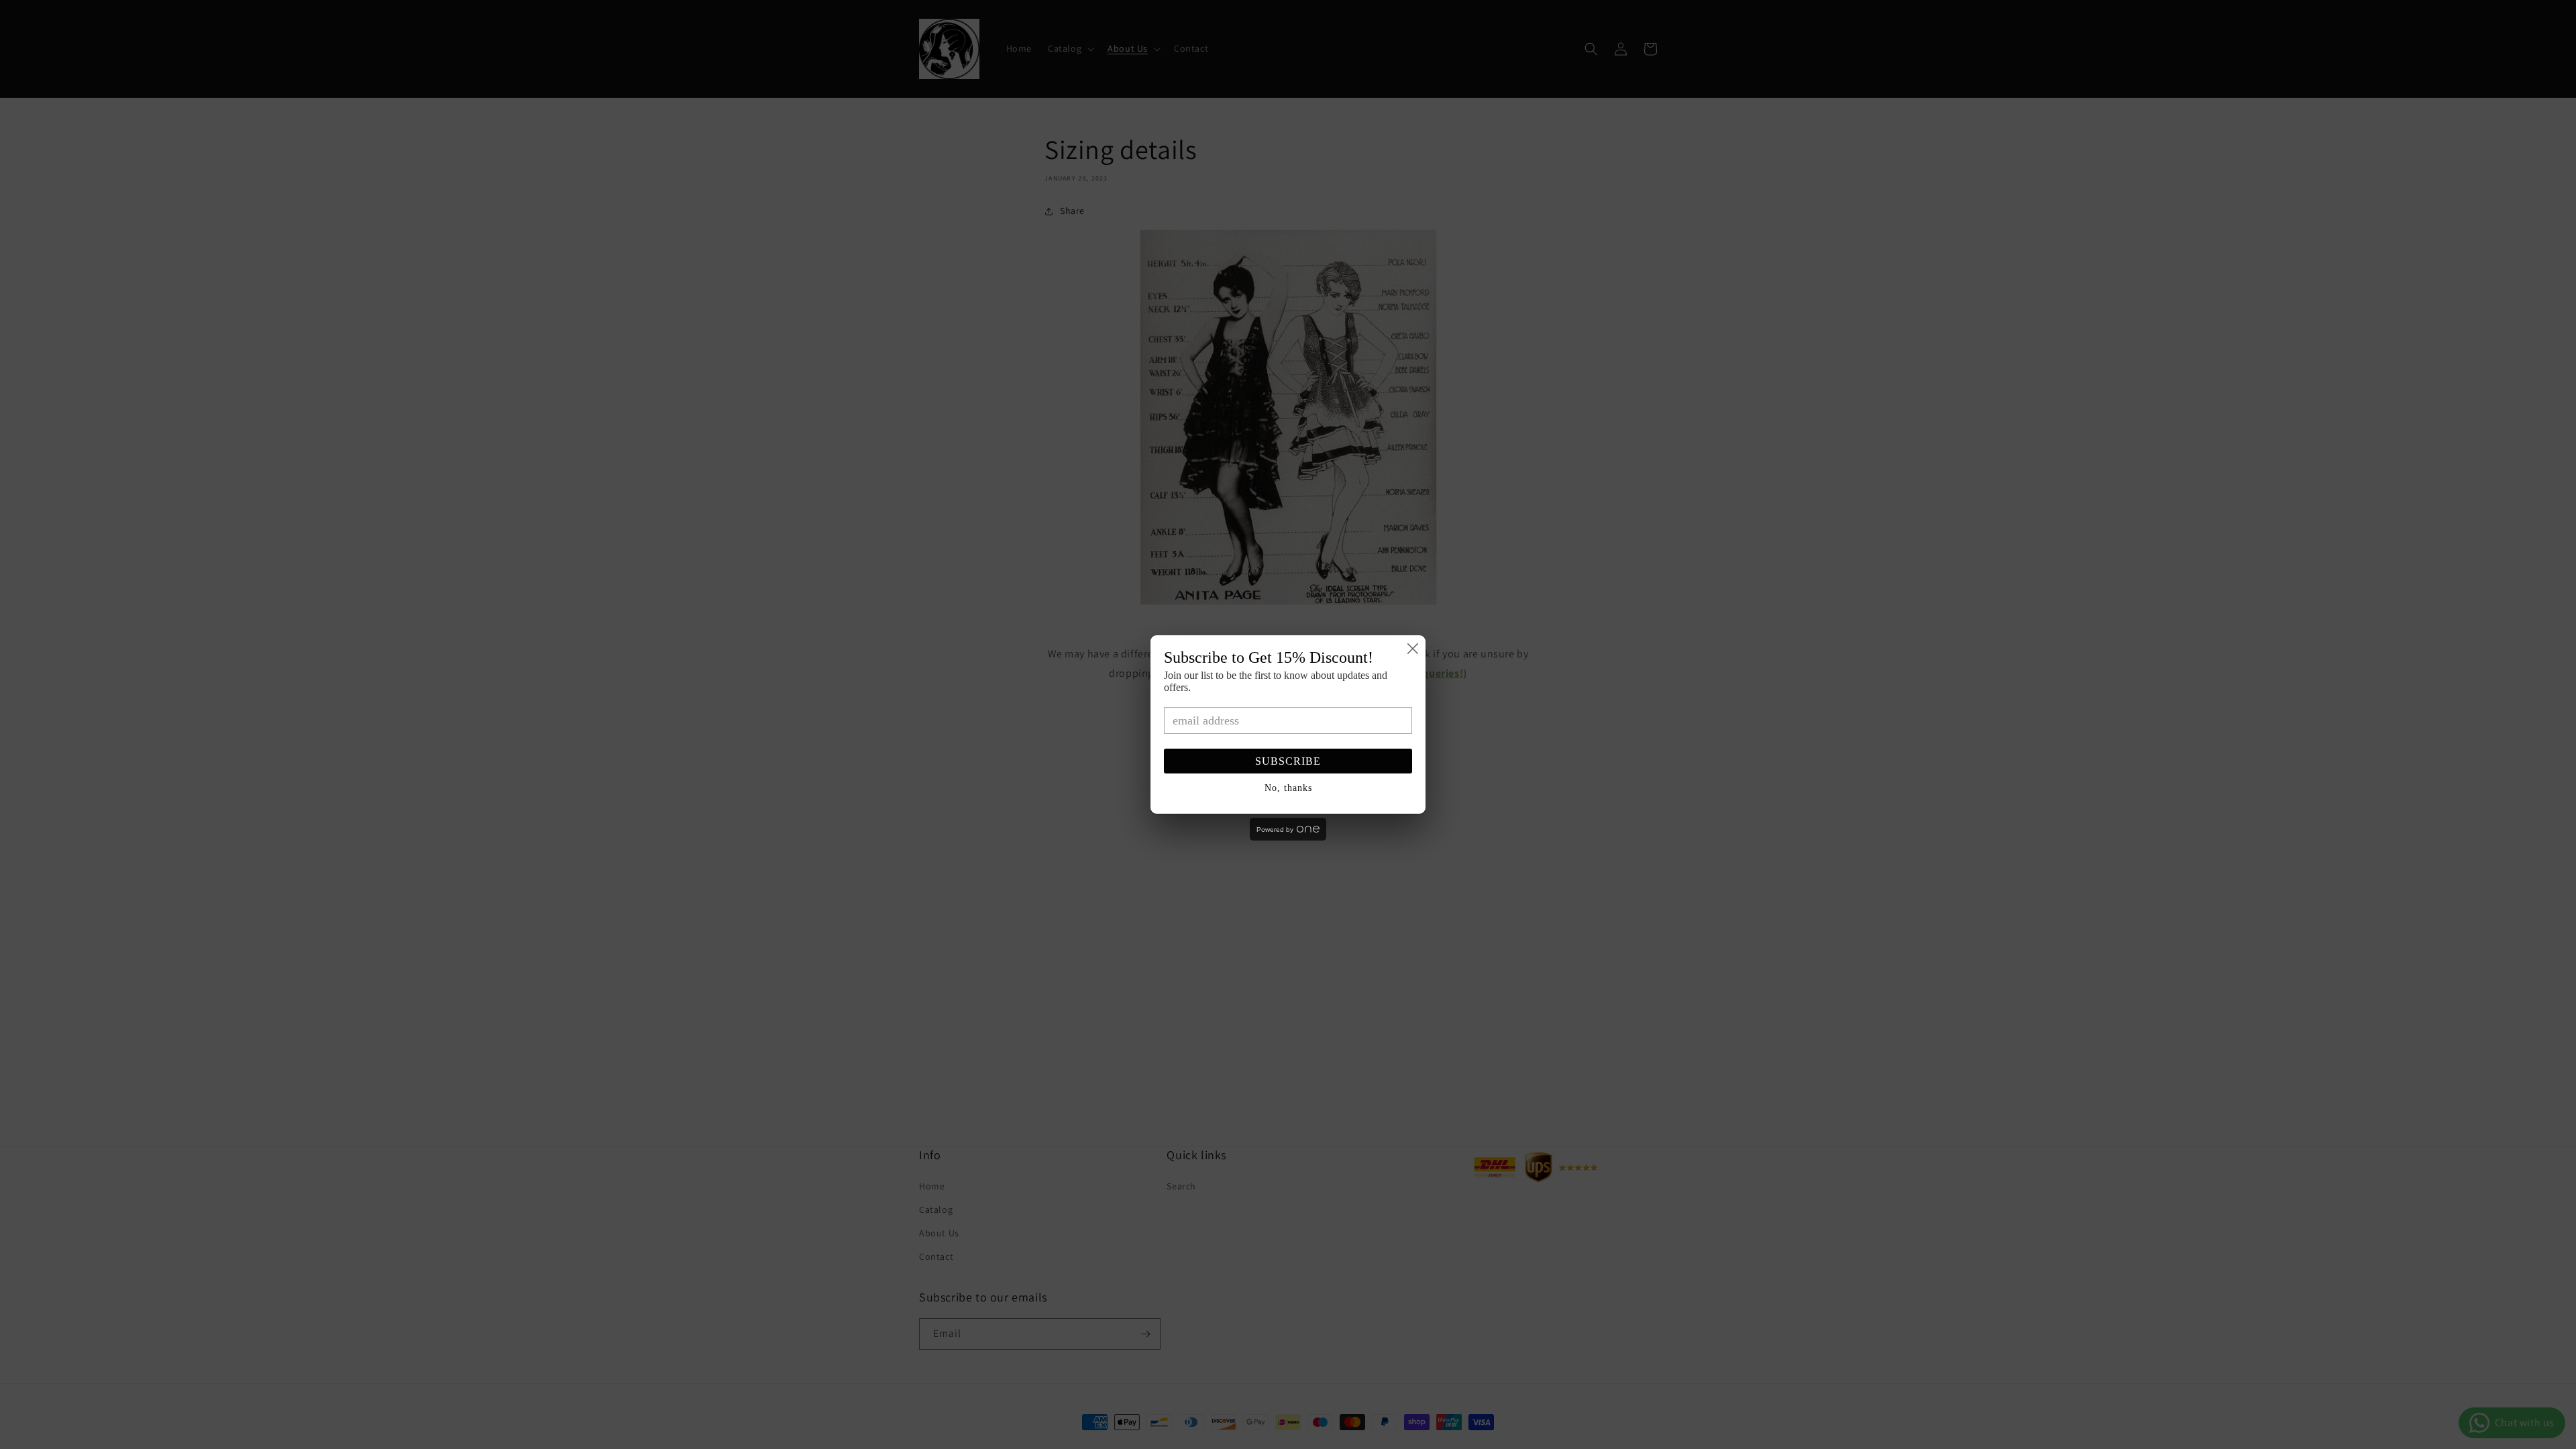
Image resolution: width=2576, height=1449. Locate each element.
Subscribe (1288, 761)
